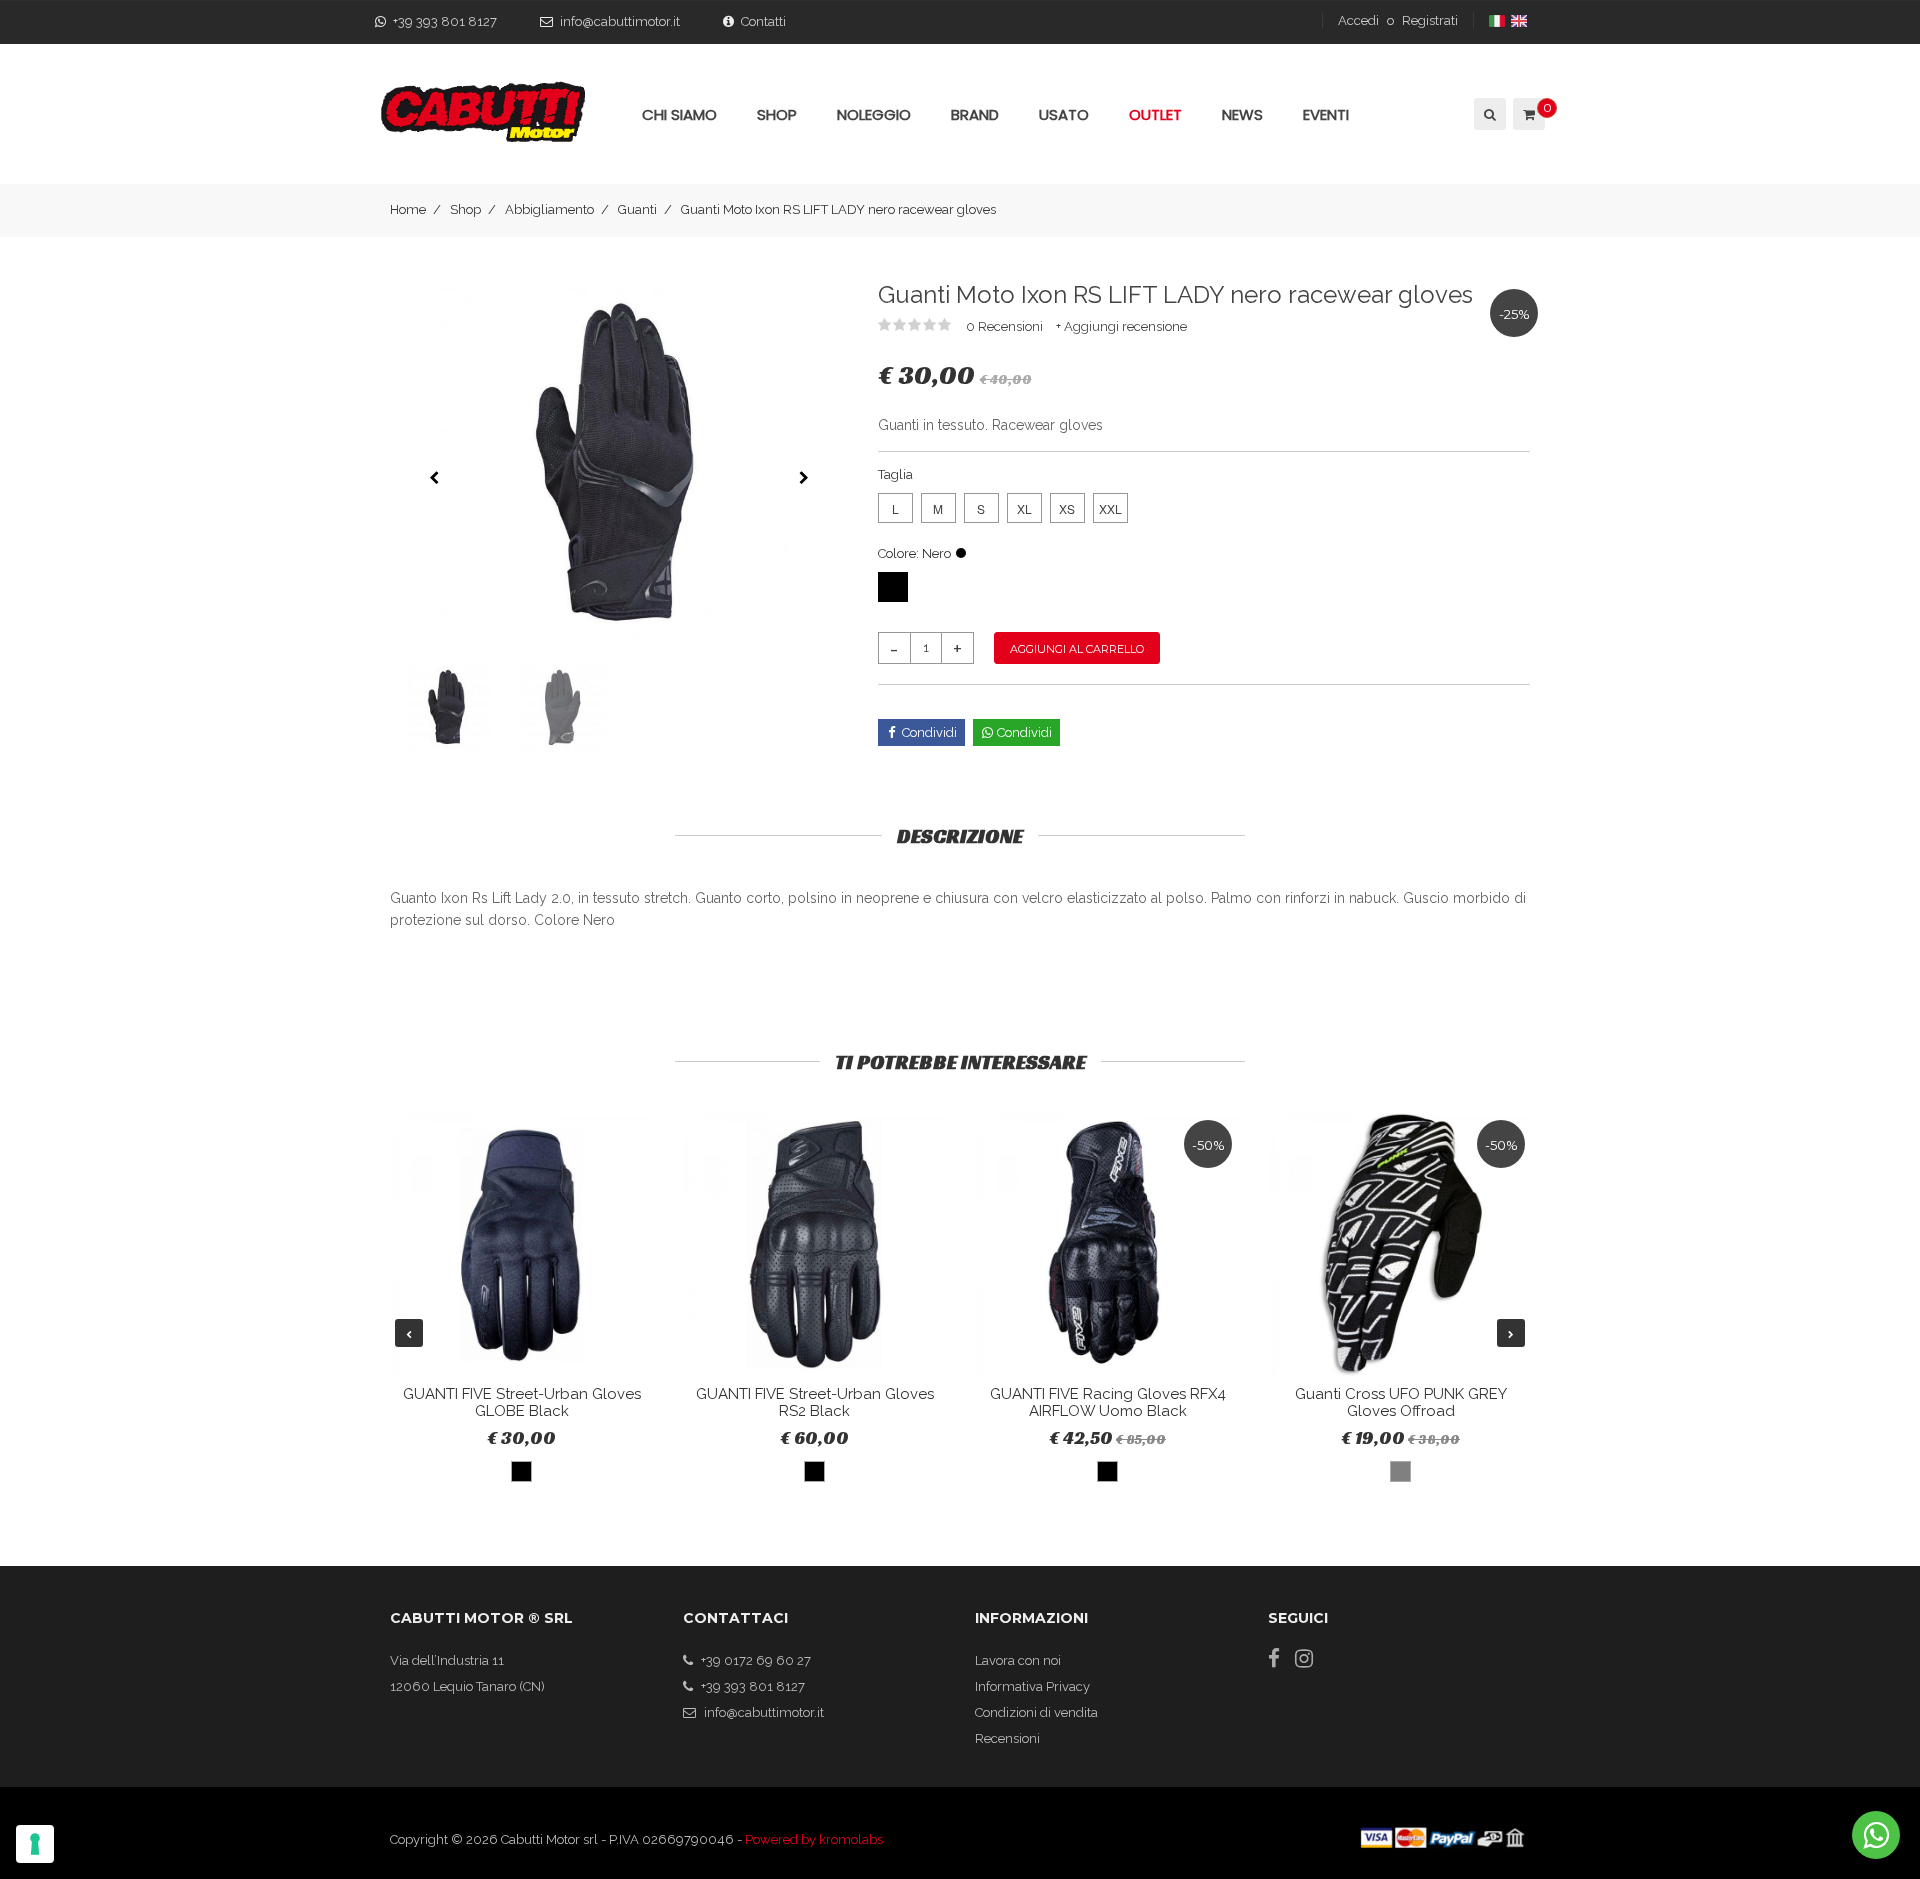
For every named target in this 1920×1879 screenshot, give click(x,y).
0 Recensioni (1006, 326)
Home (408, 209)
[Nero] (893, 587)
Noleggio (874, 114)
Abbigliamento (549, 209)
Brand (975, 114)
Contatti (763, 21)
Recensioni (1007, 1738)
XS (1067, 508)
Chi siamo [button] (679, 114)
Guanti (637, 209)
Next (1511, 1333)
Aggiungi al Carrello (1077, 649)
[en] (1520, 20)
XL (1024, 508)
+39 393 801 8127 (445, 21)
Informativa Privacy (1032, 1686)
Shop (465, 209)
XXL (1110, 508)
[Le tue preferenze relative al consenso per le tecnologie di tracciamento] (35, 1844)
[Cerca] (1488, 114)
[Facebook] (1274, 1658)
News (1242, 114)
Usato (1064, 114)
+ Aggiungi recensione (1121, 326)
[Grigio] (1400, 1471)
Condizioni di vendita (1036, 1712)
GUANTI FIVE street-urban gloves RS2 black (815, 1402)
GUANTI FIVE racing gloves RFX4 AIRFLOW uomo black (1108, 1402)
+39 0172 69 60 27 (756, 1660)
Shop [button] (777, 114)
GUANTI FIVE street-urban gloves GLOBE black (522, 1402)
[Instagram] (1304, 1658)
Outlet (1155, 114)
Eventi (1326, 114)
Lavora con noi (1018, 1660)
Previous (409, 1333)
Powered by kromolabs (814, 1839)
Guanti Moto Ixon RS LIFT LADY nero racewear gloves (838, 209)
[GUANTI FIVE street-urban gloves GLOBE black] (521, 1244)
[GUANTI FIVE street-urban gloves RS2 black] (814, 1244)
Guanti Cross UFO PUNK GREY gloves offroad (1401, 1402)
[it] (1498, 20)
